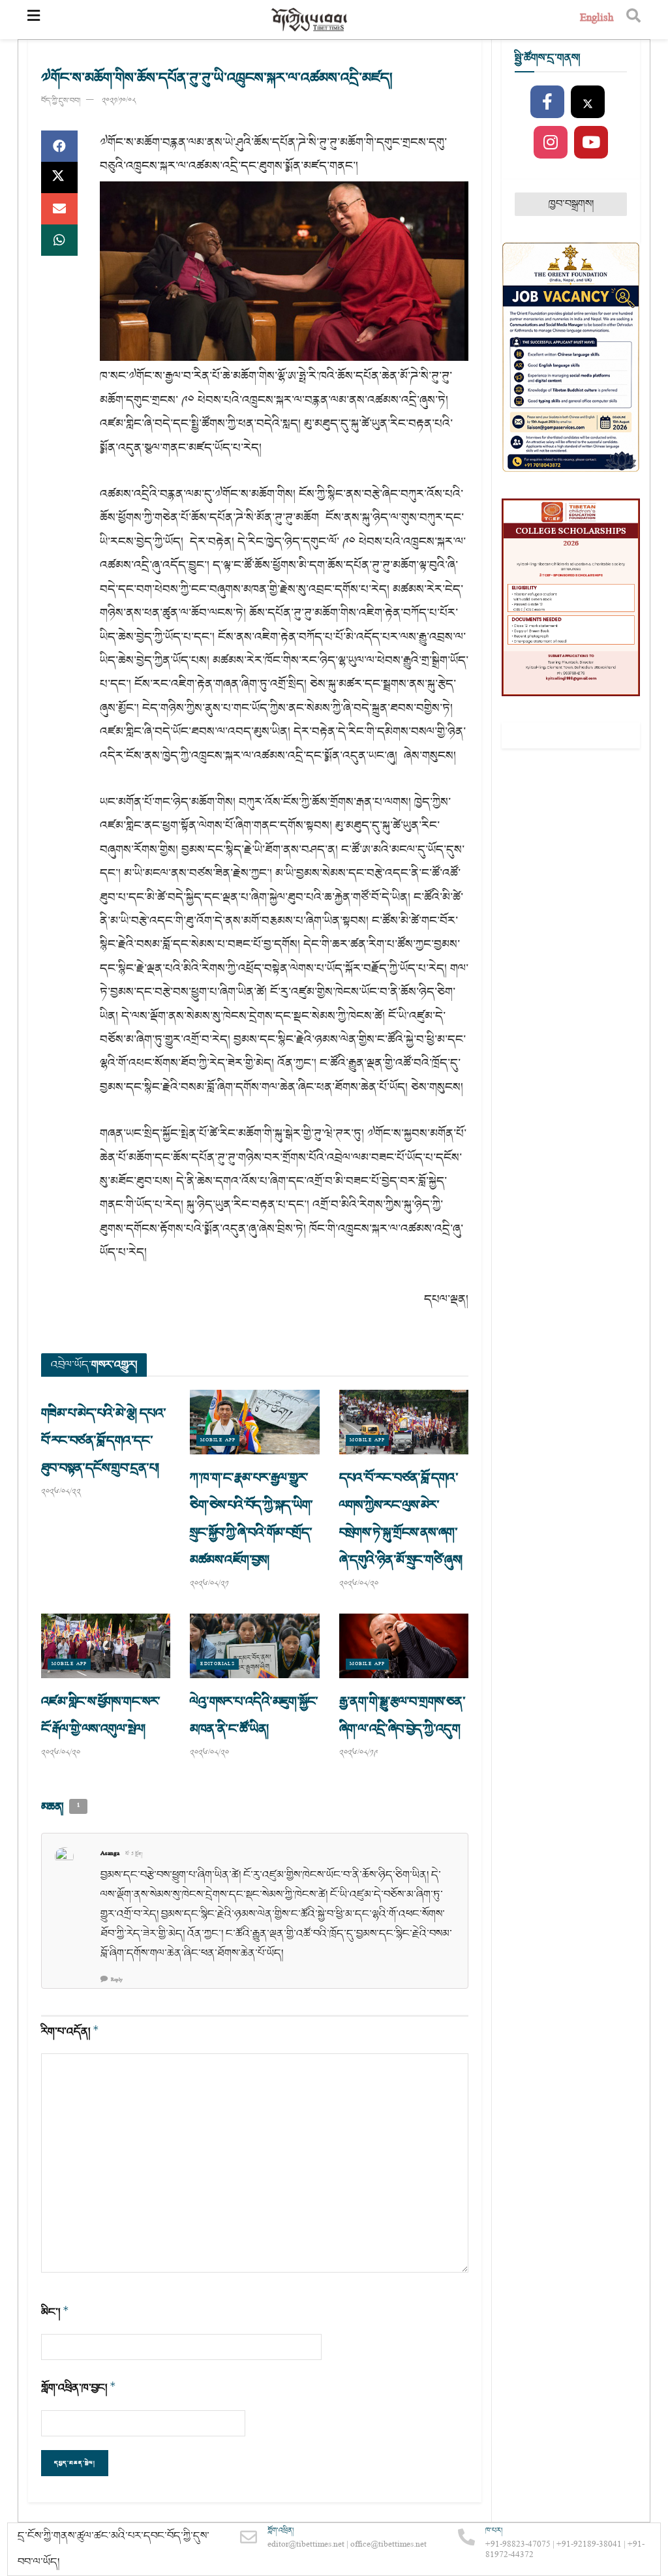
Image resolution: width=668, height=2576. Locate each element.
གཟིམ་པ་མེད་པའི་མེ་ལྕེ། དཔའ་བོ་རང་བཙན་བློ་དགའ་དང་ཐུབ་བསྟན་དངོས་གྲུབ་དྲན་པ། (103, 1441)
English (597, 19)
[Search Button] (633, 20)
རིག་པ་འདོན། (70, 2032)
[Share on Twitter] (59, 177)
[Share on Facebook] (59, 146)
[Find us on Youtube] (591, 143)
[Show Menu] (34, 20)
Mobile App (218, 1440)
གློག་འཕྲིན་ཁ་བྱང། (79, 2388)
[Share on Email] (59, 209)
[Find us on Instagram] (551, 143)
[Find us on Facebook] (547, 102)
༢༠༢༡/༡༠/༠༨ (119, 101)
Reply (117, 1980)
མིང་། (55, 2312)
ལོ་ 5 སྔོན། (134, 1854)
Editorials (218, 1664)
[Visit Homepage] (310, 20)
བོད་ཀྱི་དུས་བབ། (61, 101)
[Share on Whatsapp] (59, 240)
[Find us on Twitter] (588, 102)
